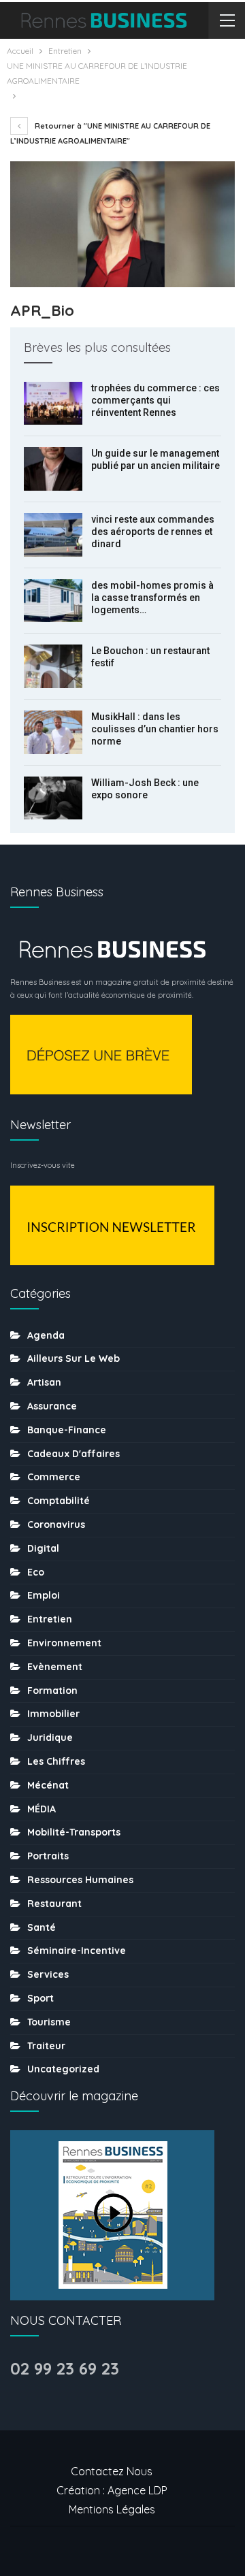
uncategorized (63, 2069)
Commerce (54, 1477)
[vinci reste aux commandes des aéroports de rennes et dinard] (53, 535)
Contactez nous (112, 2471)
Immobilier (53, 1714)
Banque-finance (67, 1430)
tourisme (49, 2022)
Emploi (44, 1595)
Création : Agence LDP (112, 2490)
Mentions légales (112, 2509)
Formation (52, 1691)
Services (48, 1974)
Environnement (64, 1643)
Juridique (50, 1738)
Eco (36, 1572)
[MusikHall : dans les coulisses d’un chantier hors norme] (53, 732)
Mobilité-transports (74, 1832)
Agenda (46, 1335)
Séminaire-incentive (77, 1951)
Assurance (52, 1406)
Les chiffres (56, 1761)
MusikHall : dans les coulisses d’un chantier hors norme (155, 729)
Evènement (55, 1667)
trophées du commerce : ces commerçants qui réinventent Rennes (156, 400)
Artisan (44, 1382)
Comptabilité (59, 1501)
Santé (42, 1927)
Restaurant (54, 1904)
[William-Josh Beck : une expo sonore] (53, 798)
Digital (43, 1548)
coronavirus (56, 1525)
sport (40, 1998)
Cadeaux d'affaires (73, 1454)
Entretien (50, 1619)
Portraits (48, 1856)
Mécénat (48, 1785)
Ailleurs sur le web (73, 1358)
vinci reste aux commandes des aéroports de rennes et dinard (153, 532)
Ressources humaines (80, 1880)
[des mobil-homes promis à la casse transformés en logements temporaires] (53, 601)
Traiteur (46, 2046)
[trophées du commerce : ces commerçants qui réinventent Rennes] (53, 404)
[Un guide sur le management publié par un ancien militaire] (53, 469)
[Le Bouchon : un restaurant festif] (53, 666)
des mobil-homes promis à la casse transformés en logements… (152, 598)
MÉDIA (42, 1809)
